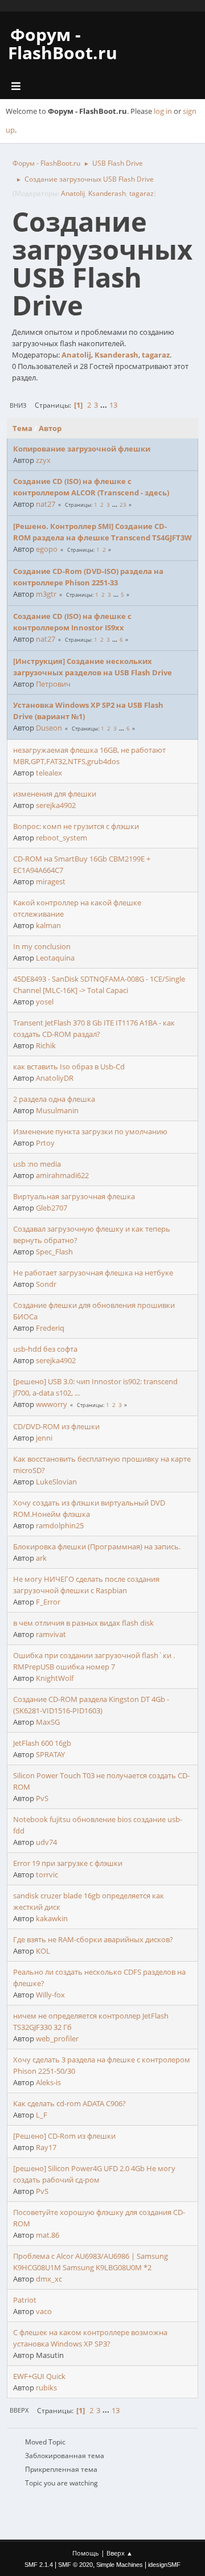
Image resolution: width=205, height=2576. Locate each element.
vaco (44, 2311)
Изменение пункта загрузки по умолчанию (90, 1131)
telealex (49, 773)
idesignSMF (164, 2565)
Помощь (86, 2553)
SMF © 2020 (75, 2565)
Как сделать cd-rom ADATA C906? (69, 2103)
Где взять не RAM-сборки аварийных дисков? (93, 1939)
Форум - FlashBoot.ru (63, 44)
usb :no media (37, 1164)
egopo (47, 549)
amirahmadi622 (62, 1175)
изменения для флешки (55, 794)
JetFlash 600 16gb (42, 1743)
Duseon (49, 728)
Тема (22, 428)
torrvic (47, 1874)
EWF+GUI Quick (39, 2376)
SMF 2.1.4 (39, 2565)
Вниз (18, 405)
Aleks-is (48, 2082)
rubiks (46, 2388)
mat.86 (48, 2235)
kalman (48, 925)
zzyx (43, 460)
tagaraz (142, 193)
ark (41, 1558)
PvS (42, 1798)
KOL (43, 1951)
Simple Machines (120, 2565)
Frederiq (50, 1328)
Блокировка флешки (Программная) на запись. (97, 1547)
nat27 (46, 504)
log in (163, 111)
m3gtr (46, 594)
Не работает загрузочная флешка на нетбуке (93, 1273)
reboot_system (61, 838)
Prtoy (45, 1143)
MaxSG (48, 1722)
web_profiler (57, 2038)
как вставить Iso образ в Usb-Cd (69, 1067)
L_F (42, 2115)
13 (113, 405)
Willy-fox (50, 1995)
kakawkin (52, 1918)
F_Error (48, 1602)
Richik (46, 1045)
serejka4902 (56, 805)
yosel (45, 1002)
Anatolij (73, 193)
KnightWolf (55, 1678)
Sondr (46, 1284)
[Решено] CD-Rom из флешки (64, 2136)
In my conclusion (42, 946)
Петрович (53, 684)
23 (123, 504)
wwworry (52, 1404)
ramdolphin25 (60, 1525)
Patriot (25, 2300)
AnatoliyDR (55, 1078)
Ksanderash (107, 193)
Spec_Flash (54, 1252)
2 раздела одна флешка (54, 1099)
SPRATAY (50, 1754)
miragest (51, 881)
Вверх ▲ (120, 2553)
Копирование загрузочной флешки (82, 449)
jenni (44, 1438)
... (104, 405)
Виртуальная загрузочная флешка (74, 1196)
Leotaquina (55, 958)
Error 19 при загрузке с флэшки (68, 1863)
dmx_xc (49, 2279)
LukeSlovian (56, 1482)
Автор (50, 428)
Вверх (19, 2410)
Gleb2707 (52, 1208)
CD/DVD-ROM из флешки (56, 1426)
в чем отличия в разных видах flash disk (83, 1623)
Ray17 (46, 2147)
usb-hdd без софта (45, 1349)
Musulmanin (57, 1110)
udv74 (46, 1842)
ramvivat (51, 1634)
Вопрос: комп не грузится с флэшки (76, 826)
